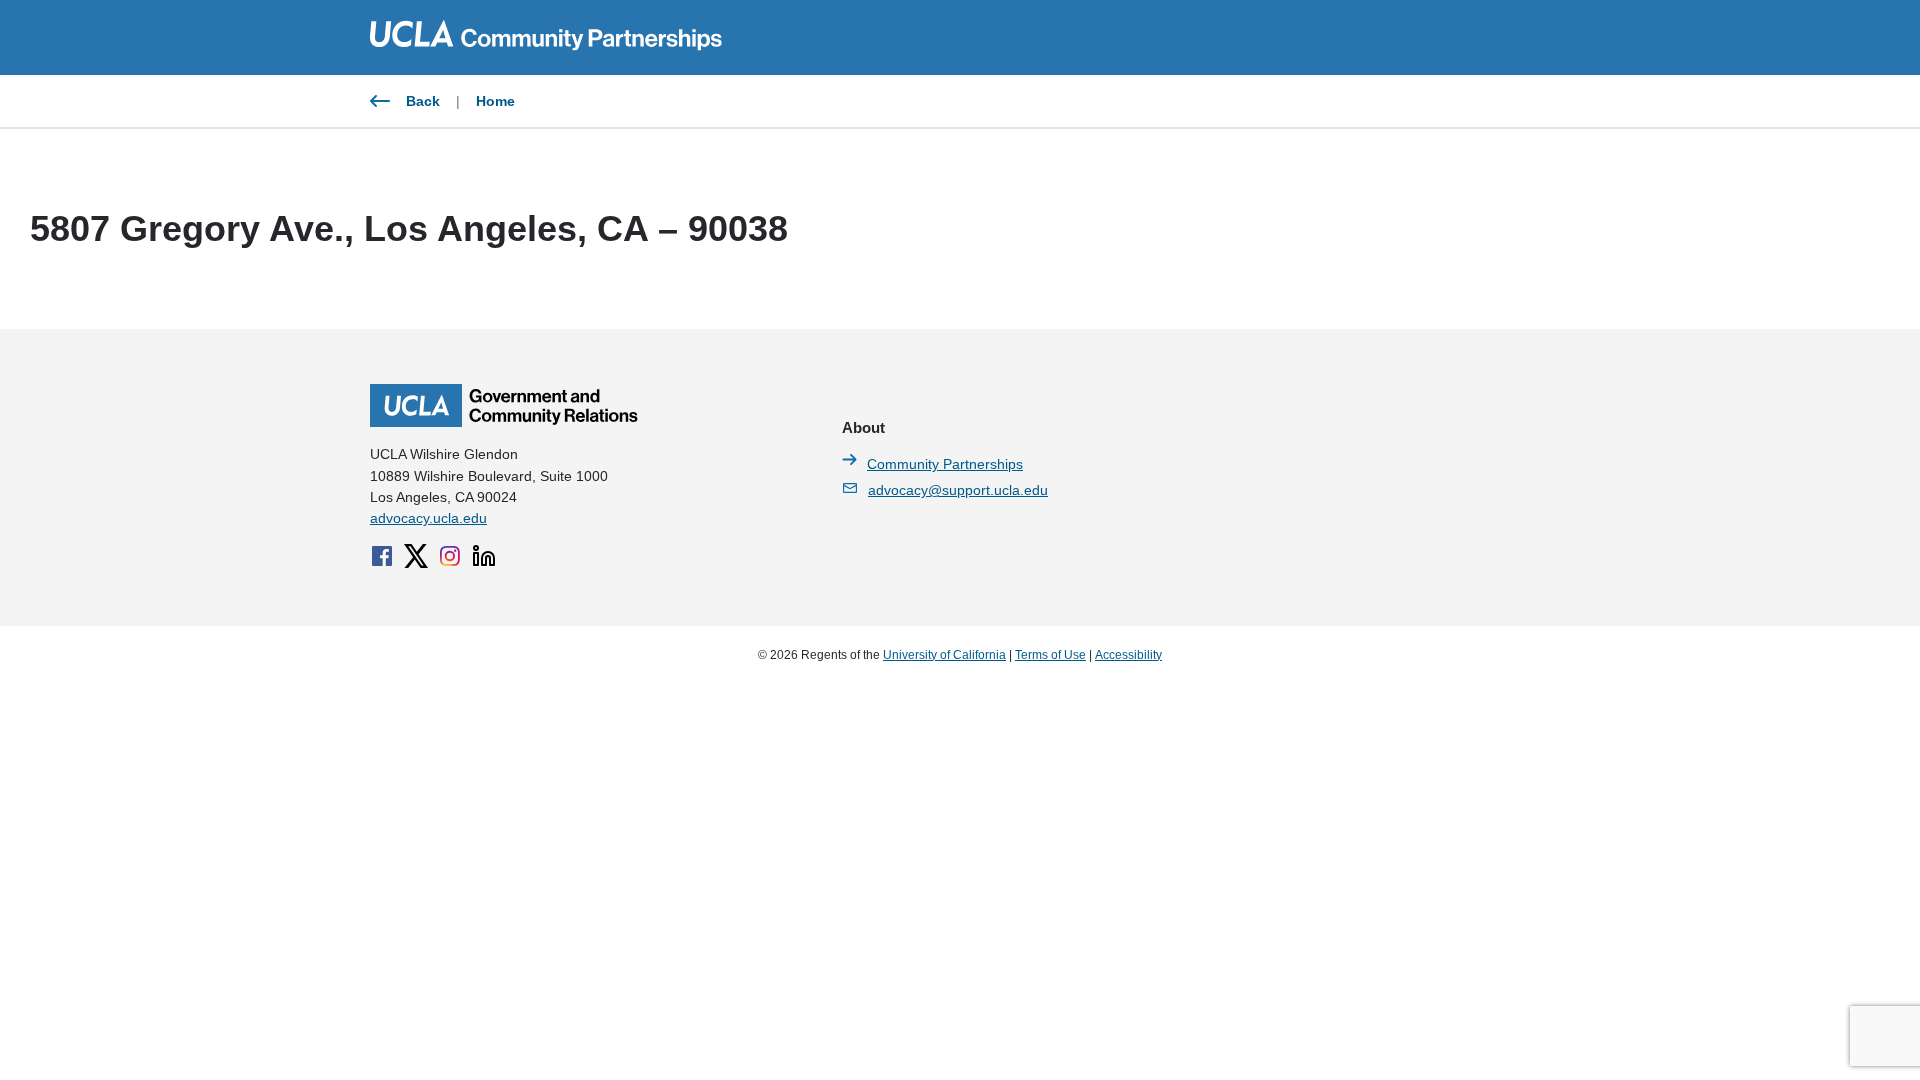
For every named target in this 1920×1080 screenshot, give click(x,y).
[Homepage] (504, 422)
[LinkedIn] (484, 556)
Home (495, 101)
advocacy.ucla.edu (428, 518)
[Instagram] (450, 556)
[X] (416, 556)
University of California (944, 655)
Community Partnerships (945, 464)
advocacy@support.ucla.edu (958, 490)
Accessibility (1128, 655)
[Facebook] (382, 556)
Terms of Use (1050, 655)
